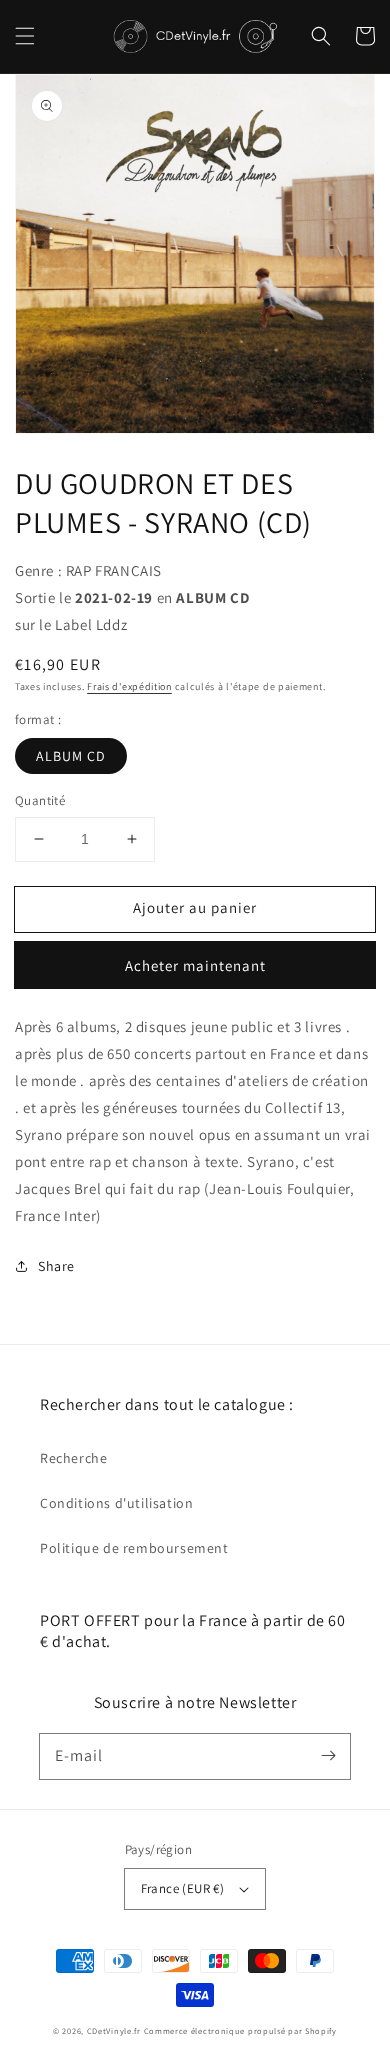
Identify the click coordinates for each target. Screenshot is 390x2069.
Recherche (73, 1458)
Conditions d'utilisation (116, 1503)
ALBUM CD (71, 756)
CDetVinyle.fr (114, 2030)
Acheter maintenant (195, 965)
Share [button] (56, 1266)
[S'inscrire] (328, 1756)
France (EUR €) (183, 1888)
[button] (25, 36)
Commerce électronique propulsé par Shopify (240, 2030)
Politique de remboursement (134, 1548)
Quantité (40, 800)
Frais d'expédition (129, 686)
